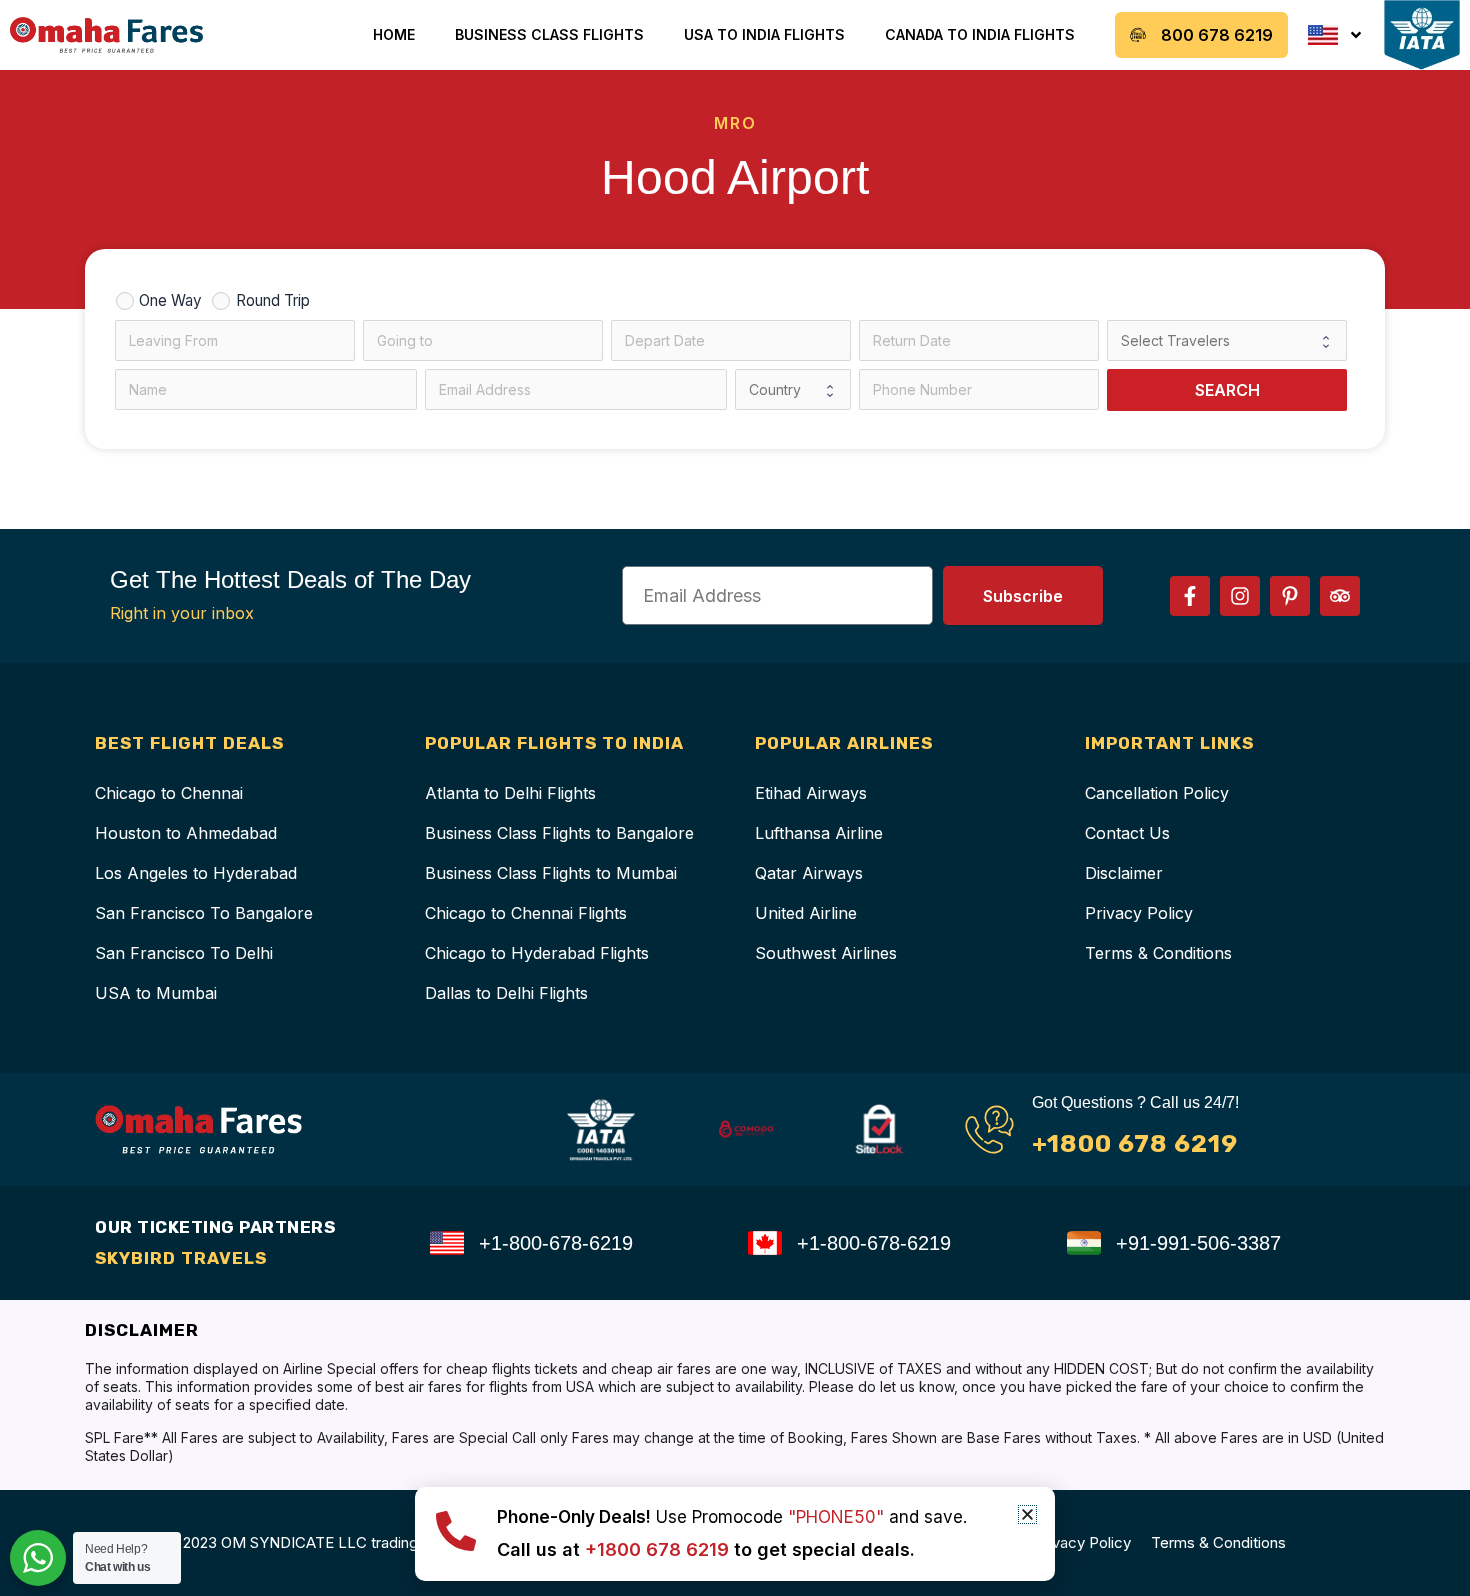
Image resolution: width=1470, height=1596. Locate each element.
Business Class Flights (549, 34)
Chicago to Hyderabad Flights (537, 953)
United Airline (806, 913)
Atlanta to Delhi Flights (510, 793)
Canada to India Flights (980, 34)
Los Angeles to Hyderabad (196, 873)
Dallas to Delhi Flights (506, 993)
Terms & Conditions (1158, 953)
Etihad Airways (811, 793)
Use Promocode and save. (732, 1517)
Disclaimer (1124, 873)
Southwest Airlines (826, 953)
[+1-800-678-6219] (447, 1243)
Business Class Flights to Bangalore (559, 833)
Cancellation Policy (1157, 793)
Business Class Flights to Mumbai (551, 873)
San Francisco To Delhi (184, 953)
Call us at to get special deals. (706, 1549)
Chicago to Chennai (169, 793)
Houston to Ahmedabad (186, 833)
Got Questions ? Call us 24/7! (1135, 1102)
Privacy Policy (1139, 913)
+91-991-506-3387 (1198, 1243)
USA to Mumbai (156, 993)
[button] (1027, 1514)
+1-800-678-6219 (556, 1243)
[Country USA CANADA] (793, 389)
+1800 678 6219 (1135, 1143)
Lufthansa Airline (819, 833)
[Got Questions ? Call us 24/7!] (989, 1129)
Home (394, 34)
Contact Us (1127, 833)
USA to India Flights (764, 34)
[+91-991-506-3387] (1084, 1243)
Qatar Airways (809, 873)
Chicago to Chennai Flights (526, 913)
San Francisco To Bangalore (204, 913)
